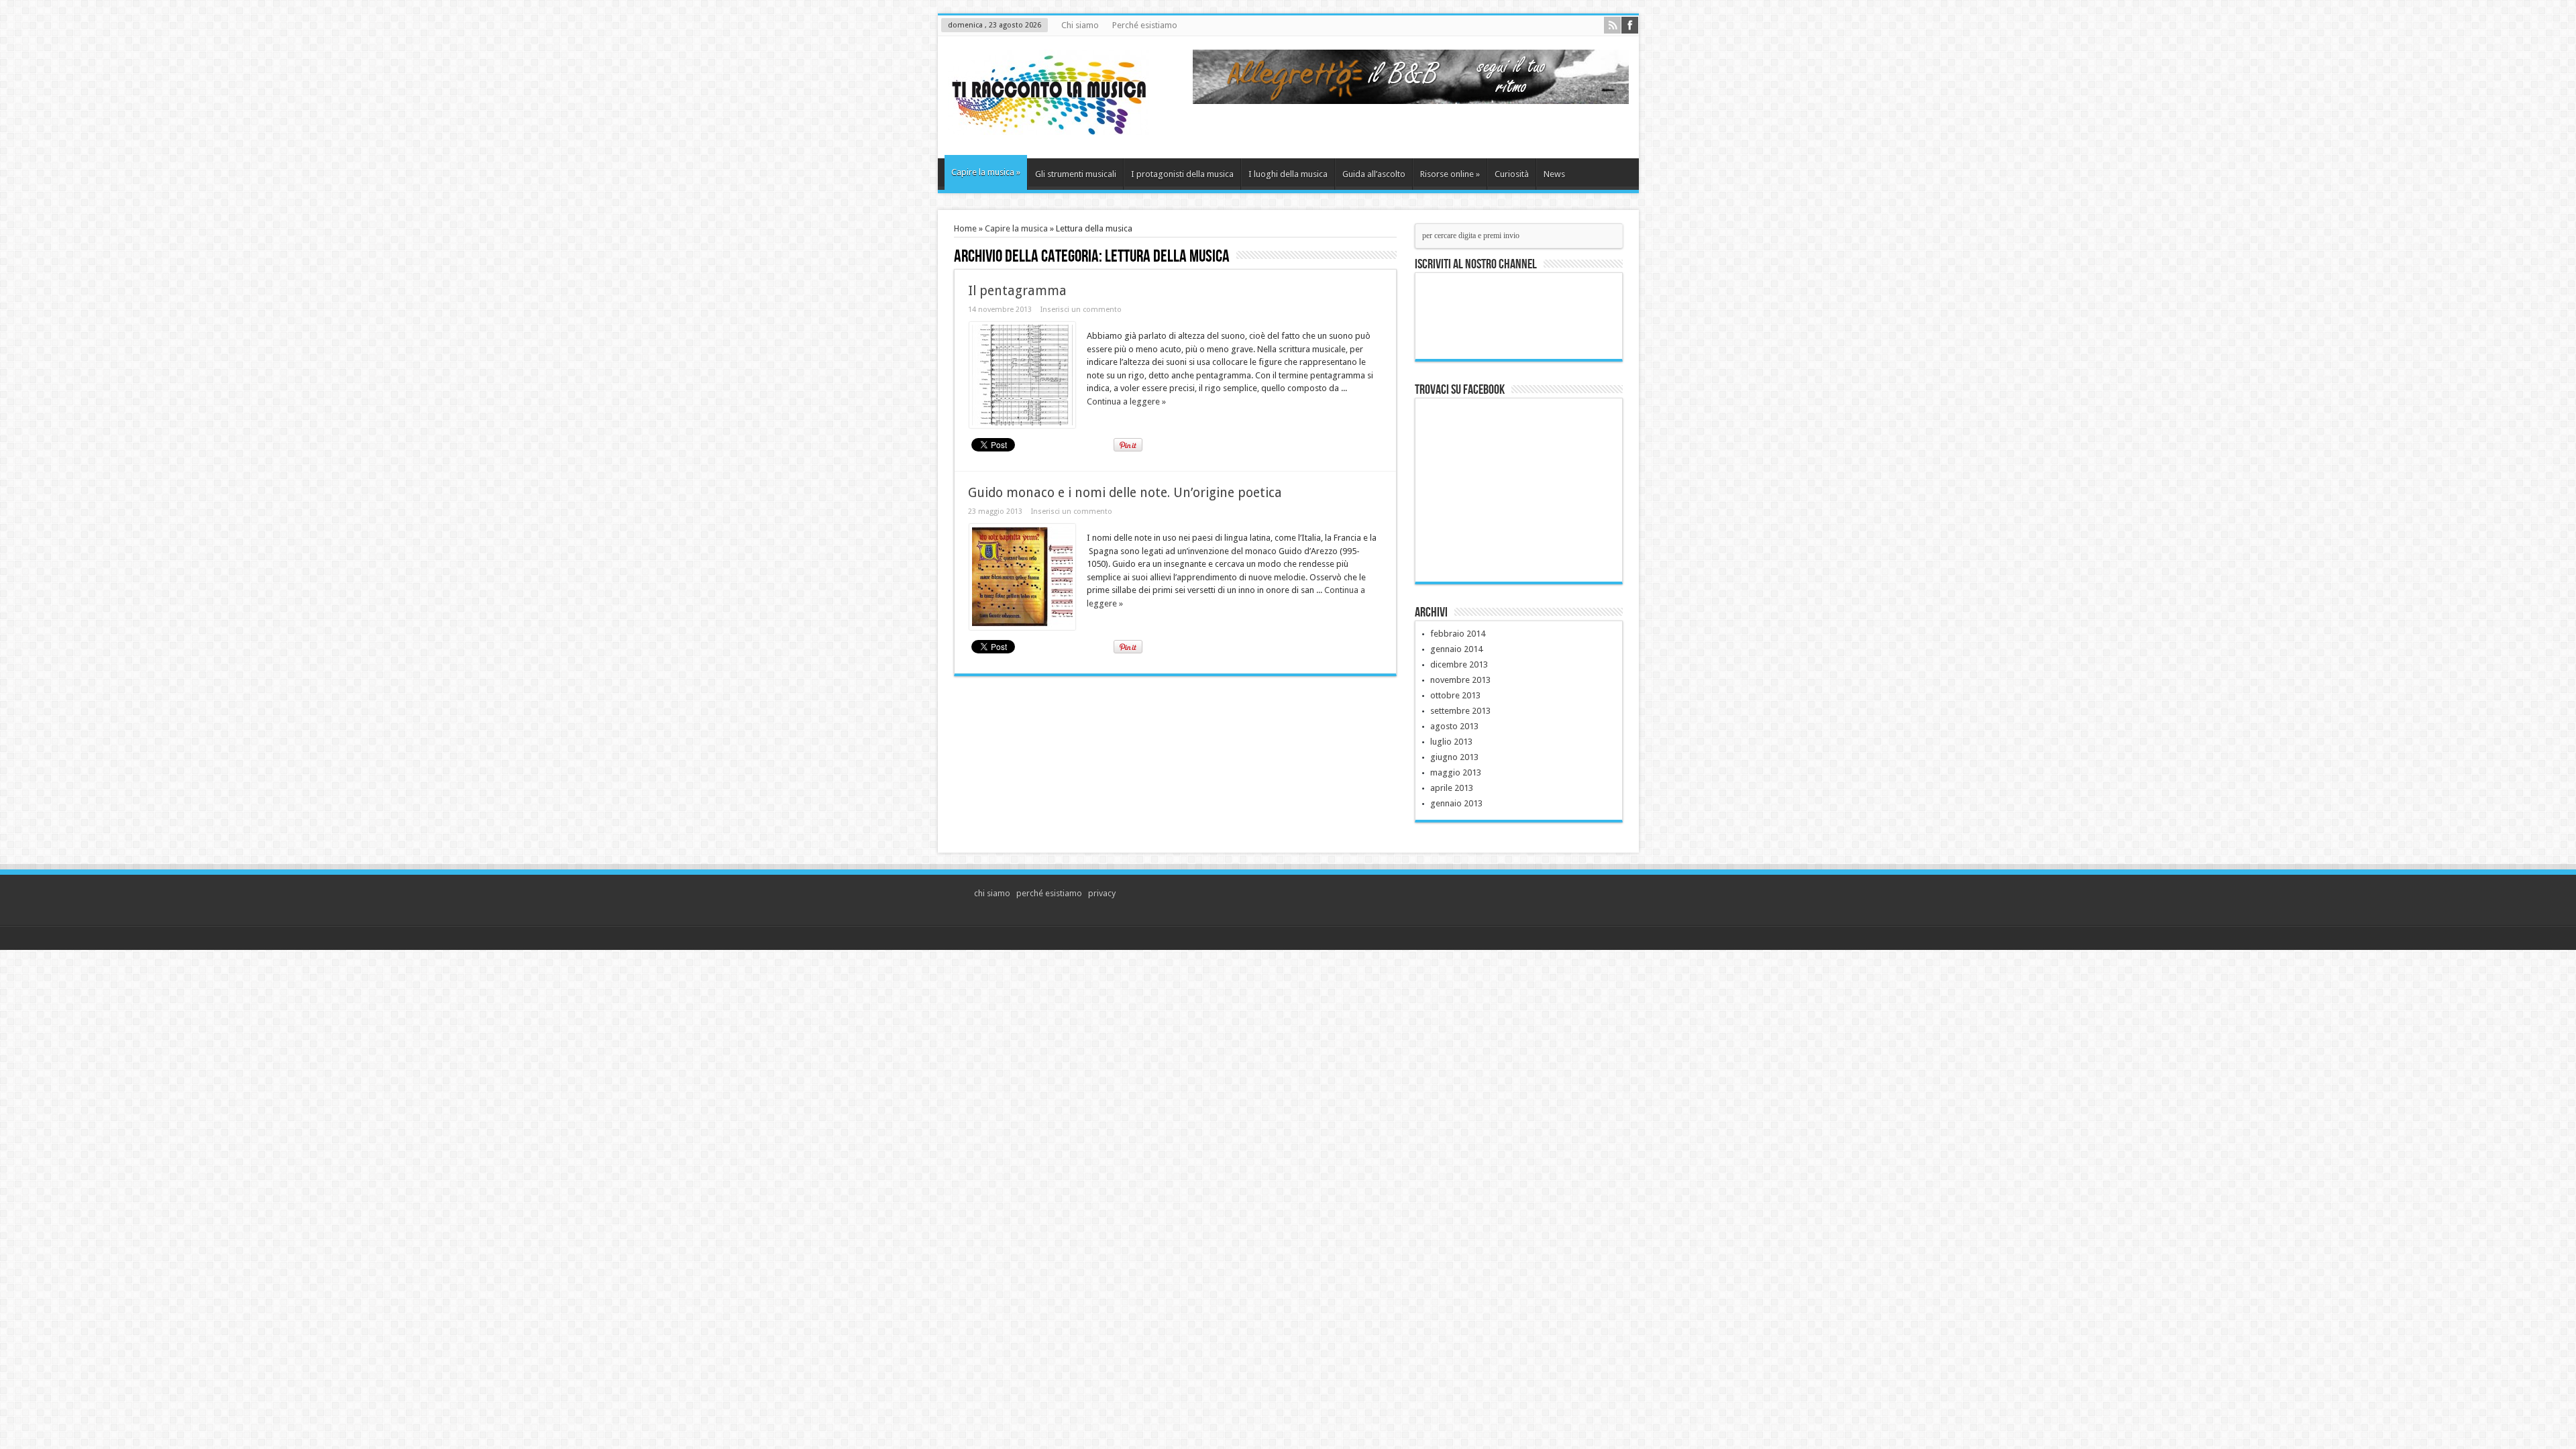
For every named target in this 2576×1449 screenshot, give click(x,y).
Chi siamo (1080, 25)
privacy (1102, 893)
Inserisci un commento (1081, 310)
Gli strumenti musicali (1076, 174)
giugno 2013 (1454, 757)
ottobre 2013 (1455, 695)
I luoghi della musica (1288, 174)
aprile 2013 (1452, 788)
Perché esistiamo (1145, 25)
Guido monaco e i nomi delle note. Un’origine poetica (1125, 493)
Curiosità (1512, 174)
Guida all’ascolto (1374, 174)
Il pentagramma (1017, 291)
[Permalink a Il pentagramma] (1022, 425)
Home (965, 228)
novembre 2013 (1460, 680)
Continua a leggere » (1126, 401)
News (1554, 174)
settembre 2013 (1460, 711)
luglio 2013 (1451, 742)
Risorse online (1450, 174)
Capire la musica (986, 172)
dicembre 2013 (1459, 664)
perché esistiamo (1049, 893)
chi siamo (992, 893)
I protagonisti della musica (1182, 174)
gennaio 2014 (1456, 649)
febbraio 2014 (1458, 634)
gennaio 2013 (1456, 803)
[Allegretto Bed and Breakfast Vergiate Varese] (1411, 101)
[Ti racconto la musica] (1049, 125)
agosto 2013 (1454, 726)
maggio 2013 (1456, 772)
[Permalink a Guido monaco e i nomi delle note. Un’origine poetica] (1022, 627)
